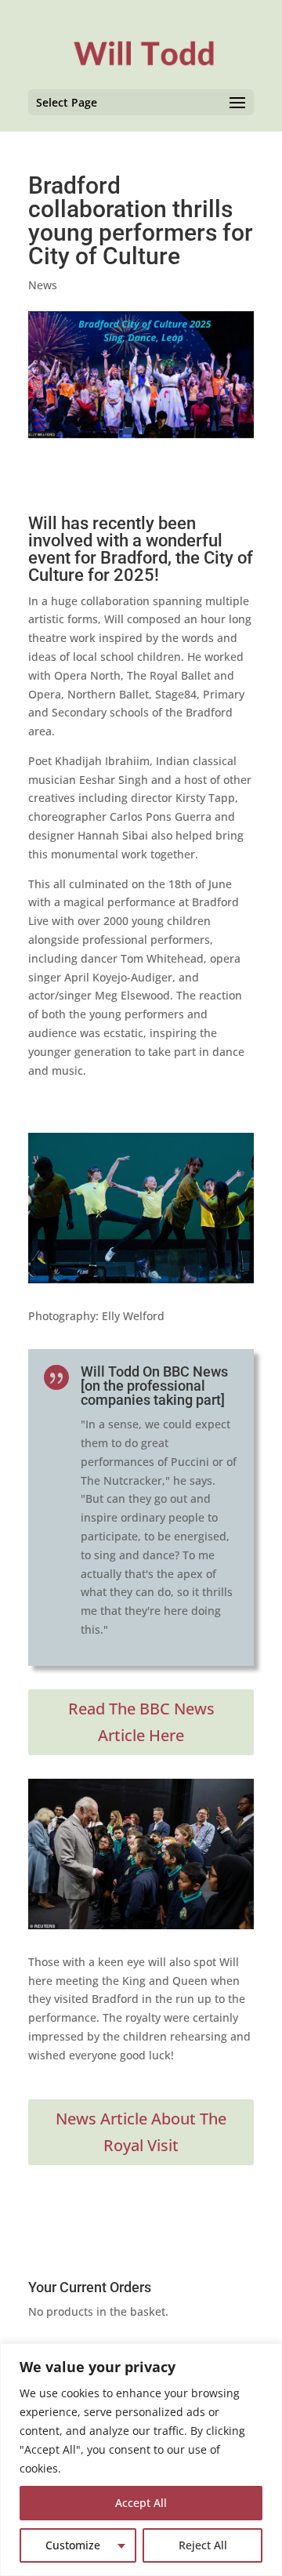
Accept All (141, 2503)
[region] (141, 2460)
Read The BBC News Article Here (141, 1722)
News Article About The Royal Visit (141, 2132)
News (43, 285)
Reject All (203, 2545)
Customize (73, 2545)
